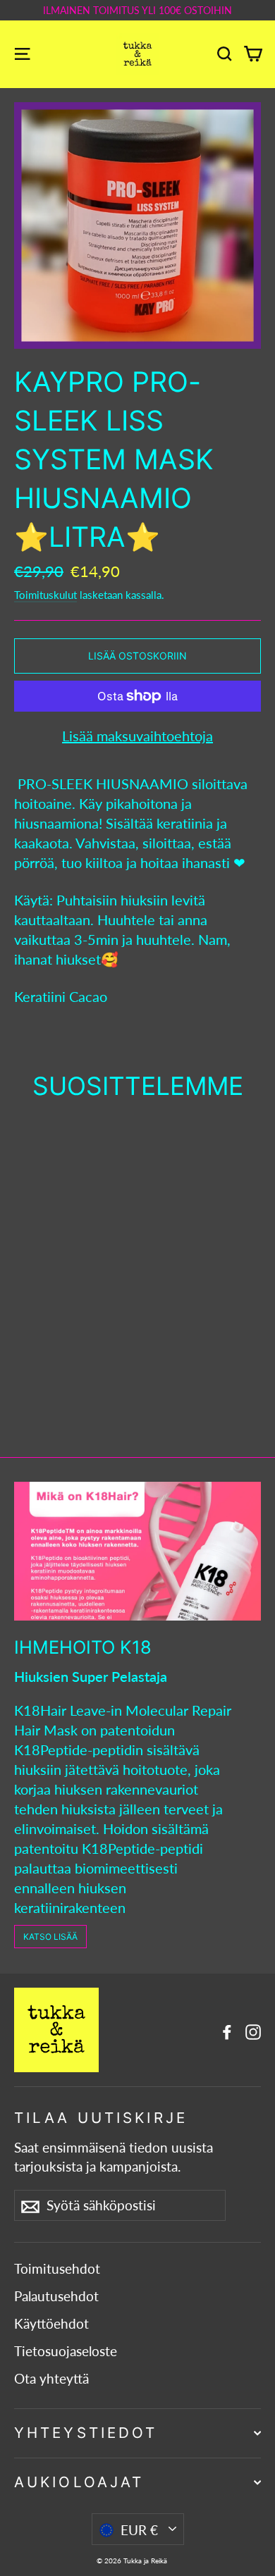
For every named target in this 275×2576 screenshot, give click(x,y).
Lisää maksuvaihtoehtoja (137, 736)
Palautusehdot (56, 2296)
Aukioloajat (79, 2482)
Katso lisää (50, 1937)
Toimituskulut (45, 595)
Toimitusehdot (57, 2269)
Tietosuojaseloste (66, 2351)
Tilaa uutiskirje (101, 2118)
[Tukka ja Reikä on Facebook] (227, 2030)
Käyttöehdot (51, 2324)
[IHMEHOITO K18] (137, 1551)
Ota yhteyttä (51, 2379)
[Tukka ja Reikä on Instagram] (253, 2030)
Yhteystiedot (86, 2433)
